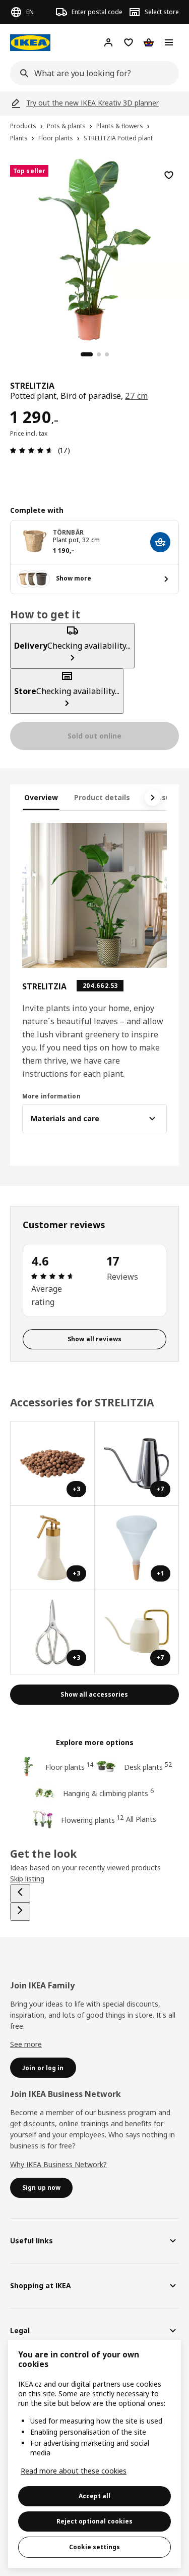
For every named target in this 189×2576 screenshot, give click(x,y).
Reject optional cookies (94, 2521)
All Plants (141, 1819)
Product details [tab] (102, 797)
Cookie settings (94, 2547)
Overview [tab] (41, 797)
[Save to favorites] (169, 175)
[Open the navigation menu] (169, 42)
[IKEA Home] (30, 43)
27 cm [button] (136, 396)
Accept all (94, 2496)
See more (26, 2044)
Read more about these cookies (74, 2471)
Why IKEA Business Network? (58, 2164)
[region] (94, 248)
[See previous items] (20, 1894)
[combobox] (91, 73)
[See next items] (153, 798)
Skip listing (27, 1879)
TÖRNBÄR (68, 532)
